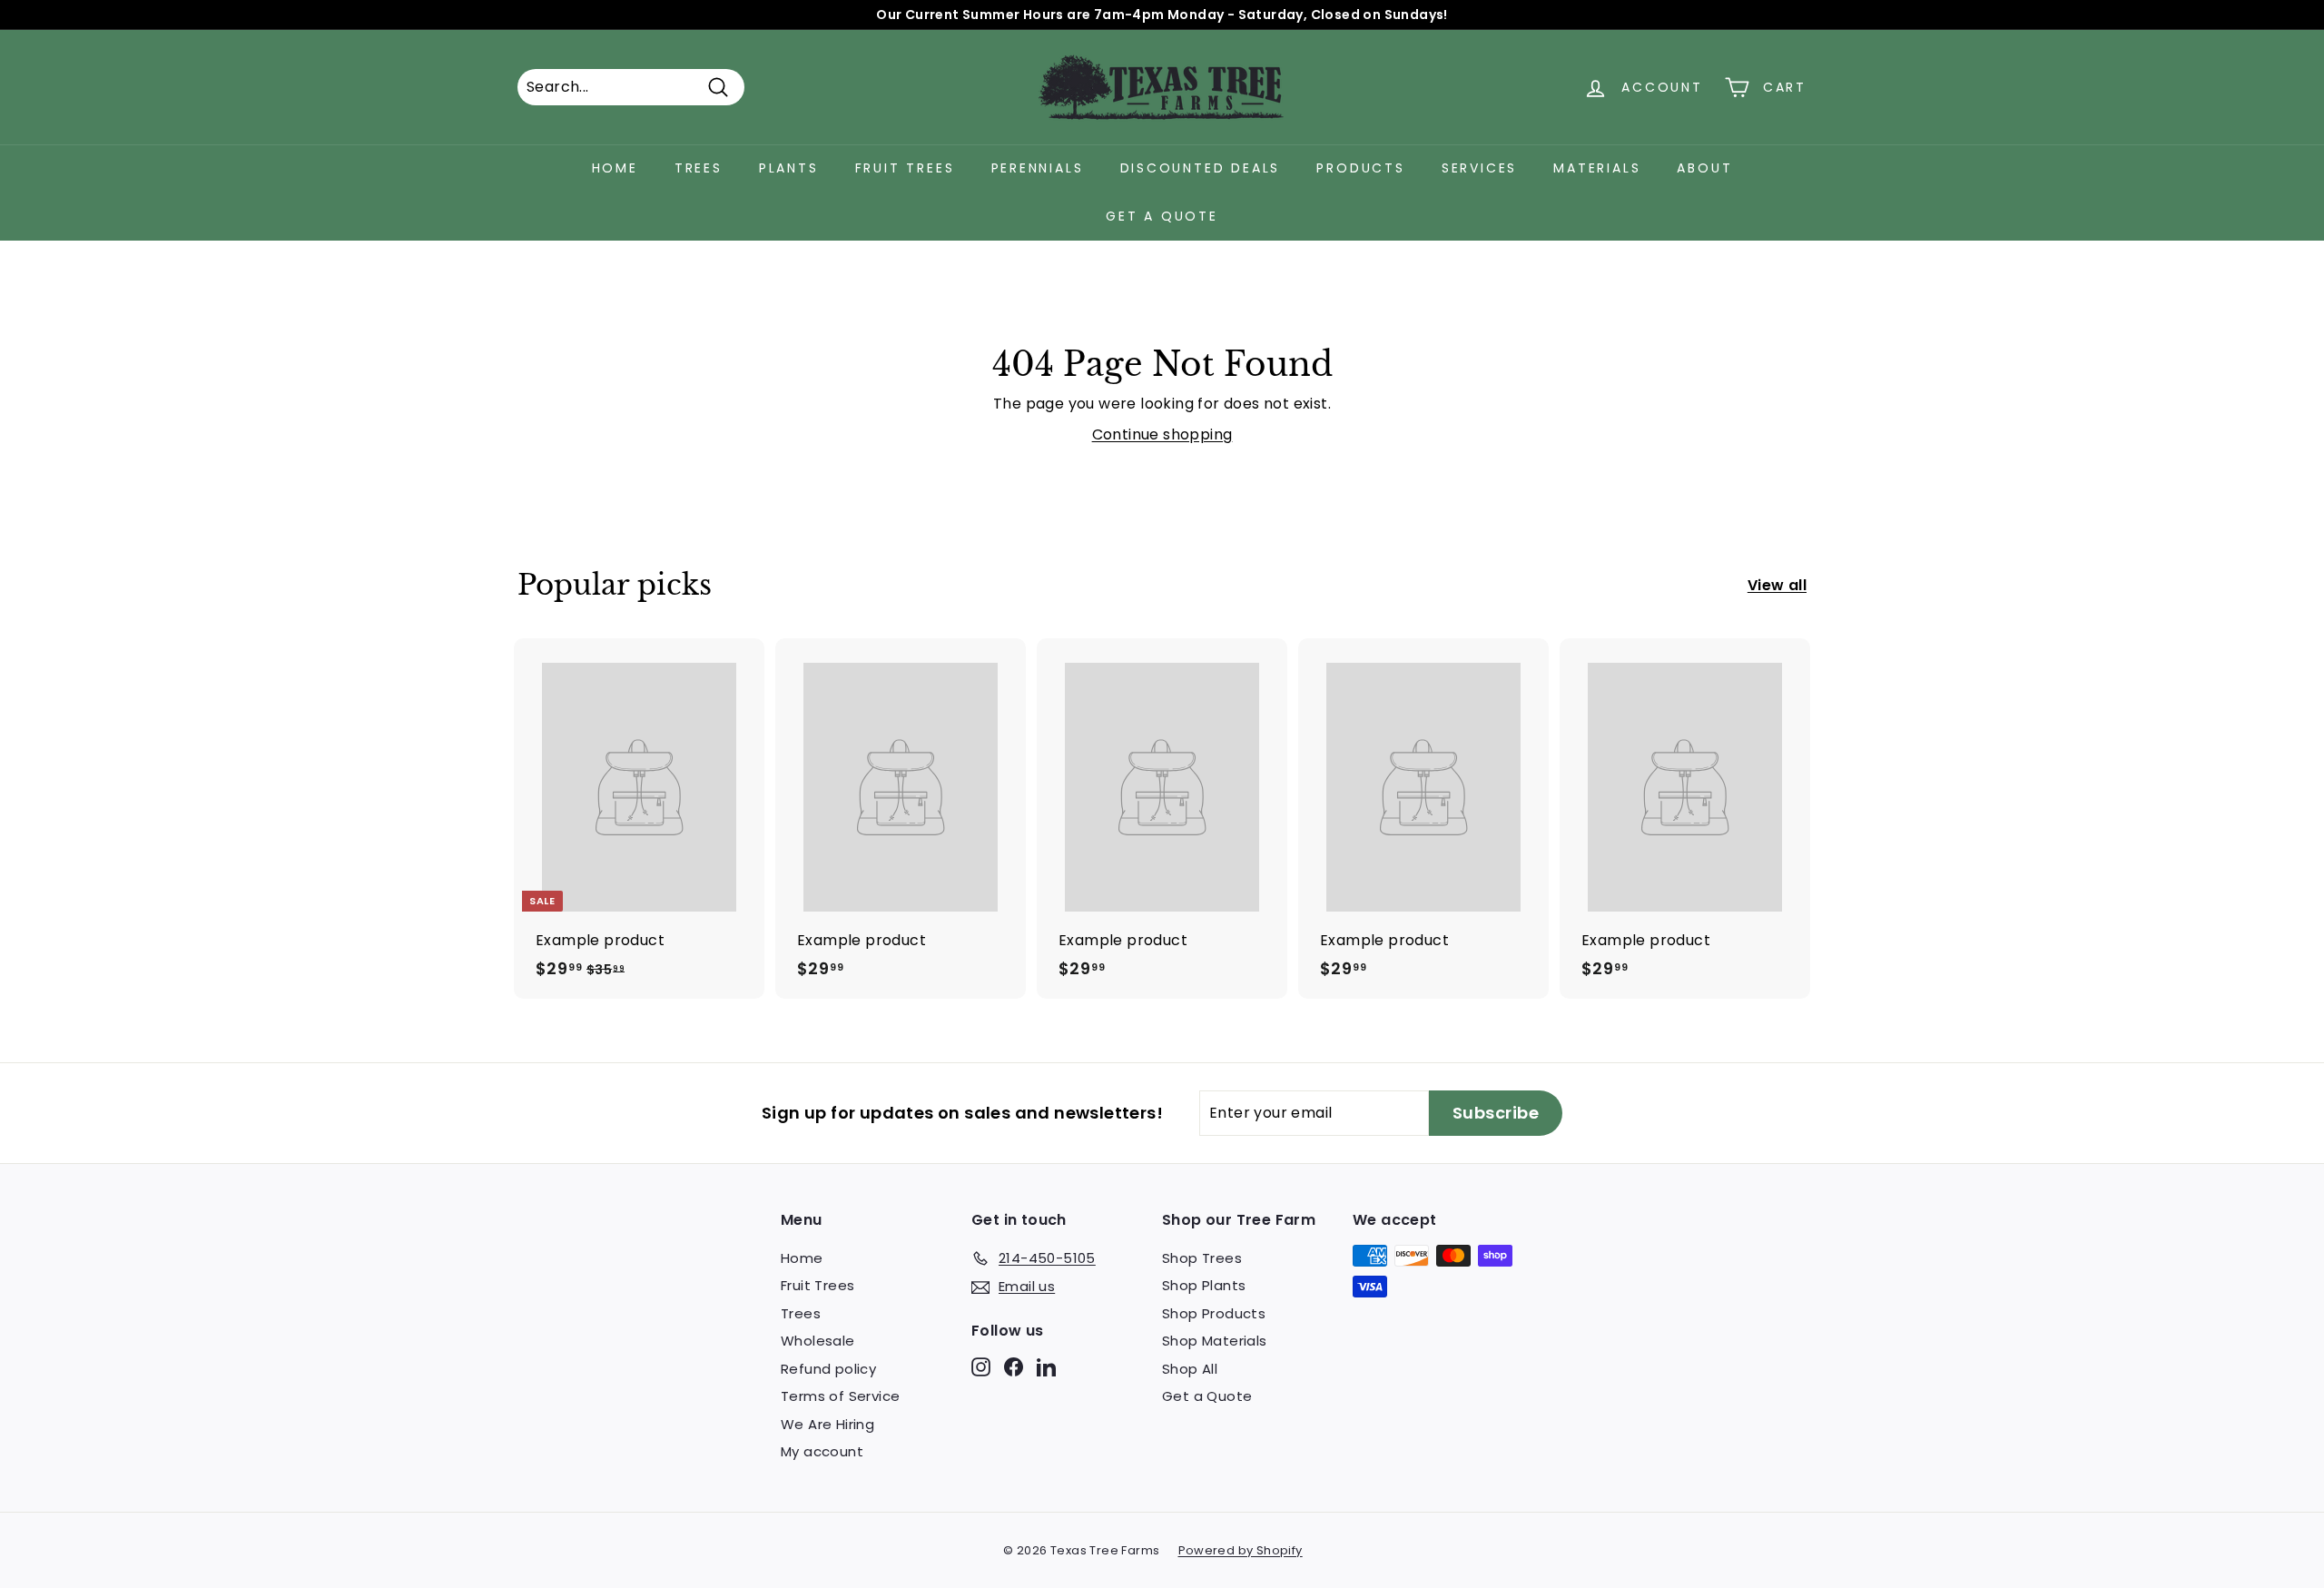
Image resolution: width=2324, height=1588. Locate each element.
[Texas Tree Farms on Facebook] (1014, 1366)
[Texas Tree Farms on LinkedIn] (1046, 1366)
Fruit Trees (905, 168)
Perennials (1038, 168)
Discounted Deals (1201, 168)
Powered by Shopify (1241, 1550)
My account (822, 1451)
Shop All (1190, 1369)
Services (1479, 168)
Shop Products (1214, 1313)
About (1704, 168)
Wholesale (818, 1341)
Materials (1597, 168)
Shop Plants (1204, 1285)
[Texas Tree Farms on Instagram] (981, 1366)
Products (1360, 168)
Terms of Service (840, 1396)
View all (1777, 585)
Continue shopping (1162, 434)
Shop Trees (1202, 1258)
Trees (699, 168)
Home (615, 168)
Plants (789, 168)
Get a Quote (1162, 216)
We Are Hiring (827, 1424)
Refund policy (828, 1369)
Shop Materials (1215, 1341)
